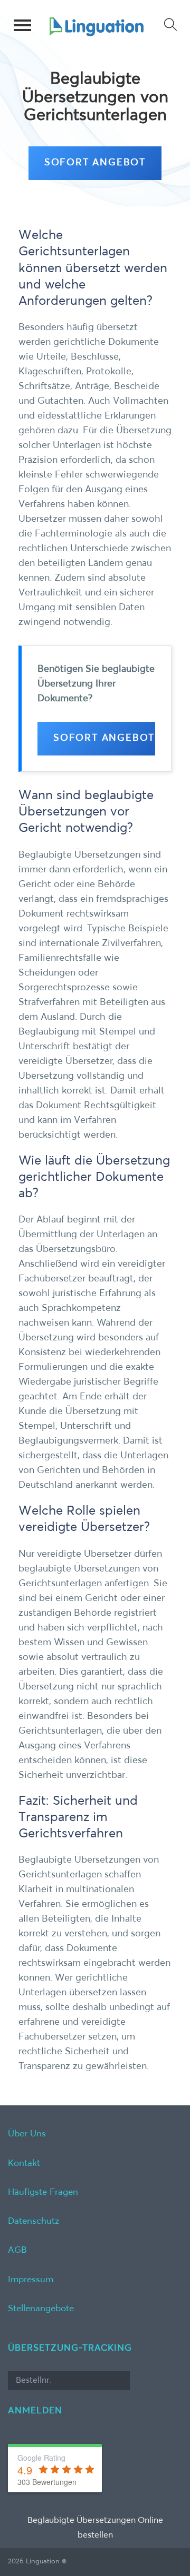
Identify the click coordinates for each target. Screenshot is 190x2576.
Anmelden (35, 2411)
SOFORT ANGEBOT (95, 163)
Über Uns (27, 2134)
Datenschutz (34, 2221)
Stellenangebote (41, 2309)
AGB (17, 2250)
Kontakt (24, 2164)
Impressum (31, 2280)
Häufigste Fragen (43, 2192)
